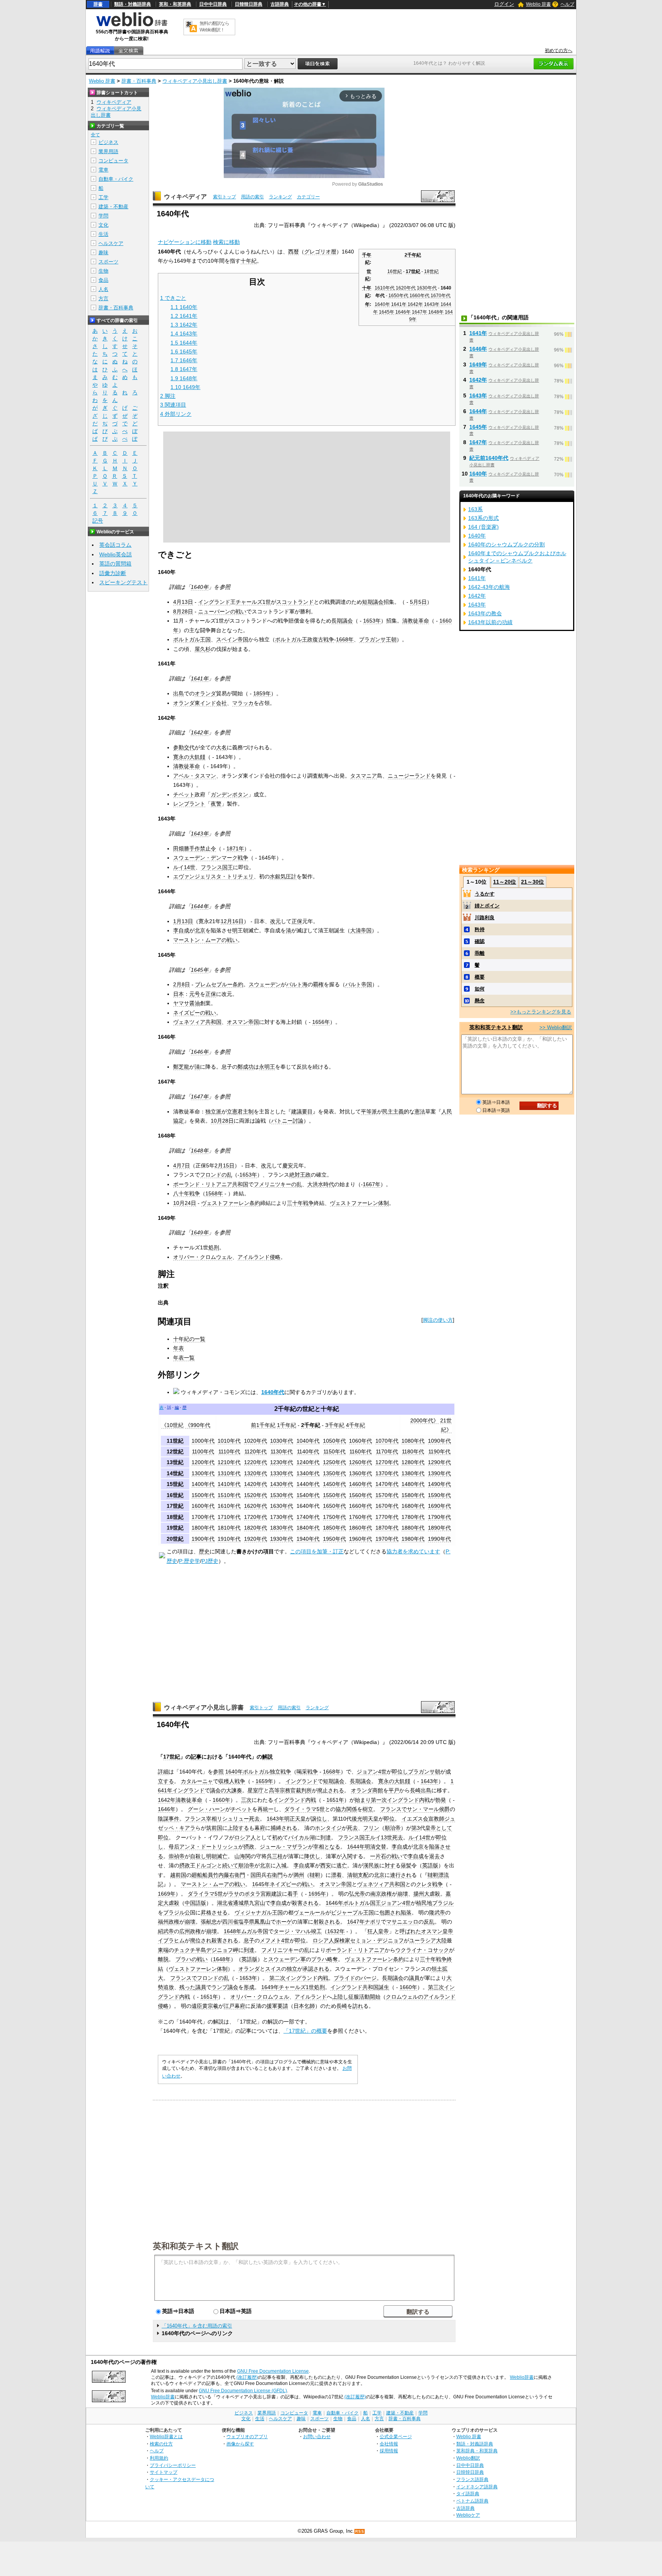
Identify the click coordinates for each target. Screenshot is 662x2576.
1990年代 (439, 1539)
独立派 (213, 1111)
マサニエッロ (402, 1922)
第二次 (277, 1978)
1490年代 (439, 1484)
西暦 (293, 252)
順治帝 (393, 1828)
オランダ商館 (367, 1790)
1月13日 (183, 921)
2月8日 (182, 984)
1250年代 (334, 1462)
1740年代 (308, 1517)
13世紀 (175, 1462)
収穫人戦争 (232, 1781)
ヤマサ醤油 (187, 1003)
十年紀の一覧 (189, 1339)
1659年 (264, 1781)
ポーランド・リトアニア (355, 1950)
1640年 (382, 304)
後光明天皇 (365, 1819)
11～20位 (505, 882)
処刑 (214, 1247)
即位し (400, 1772)
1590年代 (439, 1495)
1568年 (214, 1193)
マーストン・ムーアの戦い (205, 940)
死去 (254, 1819)
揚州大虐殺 (427, 1894)
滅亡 (222, 1856)
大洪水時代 (321, 1184)
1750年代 (334, 1517)
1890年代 (439, 1528)
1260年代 (360, 1462)
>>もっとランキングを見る (541, 1012)
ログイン (504, 4)
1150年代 (334, 1451)
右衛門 (237, 1875)
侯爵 (444, 1809)
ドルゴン (206, 1865)
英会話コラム (115, 545)
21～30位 (533, 882)
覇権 (318, 984)
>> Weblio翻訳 (556, 1027)
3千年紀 (335, 1425)
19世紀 (175, 1528)
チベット (184, 794)
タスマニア (364, 776)
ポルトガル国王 (362, 1903)
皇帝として (439, 1828)
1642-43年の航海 (489, 587)
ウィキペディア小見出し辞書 (195, 81)
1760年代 (360, 1517)
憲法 (420, 1111)
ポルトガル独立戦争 (267, 1772)
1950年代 (334, 1539)
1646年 (403, 312)
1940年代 (308, 1539)
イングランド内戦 (295, 1800)
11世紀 (175, 1441)
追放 (169, 1987)
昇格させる (214, 1912)
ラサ (234, 1894)
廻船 (197, 1875)
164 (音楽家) (483, 527)
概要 (480, 977)
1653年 (372, 621)
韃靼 (315, 1875)
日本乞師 (304, 2006)
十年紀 (249, 261)
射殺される (327, 1922)
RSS (360, 2531)
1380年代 (413, 1473)
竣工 (316, 1931)
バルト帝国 (359, 984)
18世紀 (431, 271)
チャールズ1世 (253, 602)
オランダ (205, 693)
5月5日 (418, 602)
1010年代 (229, 1441)
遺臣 (197, 2006)
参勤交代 (184, 747)
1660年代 (419, 296)
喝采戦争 (307, 1772)
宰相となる (327, 1847)
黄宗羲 (210, 2006)
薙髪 (406, 1865)
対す (390, 1865)
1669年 (167, 1894)
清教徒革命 (416, 621)
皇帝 (383, 1931)
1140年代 (308, 1451)
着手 (293, 1894)
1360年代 (360, 1473)
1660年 (221, 1800)
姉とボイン (487, 906)
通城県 (241, 1903)
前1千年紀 (263, 1425)
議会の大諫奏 (226, 1790)
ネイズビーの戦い (195, 1013)
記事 (196, 1757)
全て (95, 135)
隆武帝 (437, 1912)
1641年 (399, 304)
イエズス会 (415, 1819)
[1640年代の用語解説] (100, 51)
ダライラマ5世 (205, 1894)
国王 (228, 867)
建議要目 (302, 1111)
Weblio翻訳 (468, 2458)
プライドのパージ (355, 1978)
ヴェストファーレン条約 (231, 1203)
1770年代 (387, 1517)
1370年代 (387, 1473)
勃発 (441, 1800)
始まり (363, 1800)
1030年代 (282, 1441)
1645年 (387, 312)
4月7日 (182, 1165)
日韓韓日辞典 (249, 4)
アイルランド (311, 1997)
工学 (103, 197)
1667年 (372, 1184)
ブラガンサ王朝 (378, 639)
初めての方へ (559, 51)
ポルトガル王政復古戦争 (305, 639)
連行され (401, 1875)
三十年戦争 (300, 1203)
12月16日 (232, 921)
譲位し (319, 1819)
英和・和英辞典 (175, 4)
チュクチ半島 (190, 1950)
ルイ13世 (381, 1837)
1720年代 (256, 1517)
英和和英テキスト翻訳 (196, 2246)
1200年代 (203, 1462)
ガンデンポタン (229, 794)
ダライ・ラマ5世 (305, 1809)
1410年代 (229, 1484)
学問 (103, 216)
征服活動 (359, 1997)
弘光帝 (357, 1894)
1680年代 (413, 1506)
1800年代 (203, 1528)
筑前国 (214, 1828)
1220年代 (256, 1462)
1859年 (262, 693)
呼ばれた (410, 1931)
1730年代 (282, 1517)
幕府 (260, 1828)
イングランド (214, 602)
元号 (195, 994)
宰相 (211, 1819)
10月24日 (185, 1203)
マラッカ (243, 703)
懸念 (480, 1001)
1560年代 (360, 1495)
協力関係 (346, 1809)
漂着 (336, 1875)
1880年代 (413, 1528)
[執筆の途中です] (162, 1556)
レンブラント (189, 804)
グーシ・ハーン (206, 1809)
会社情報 (389, 2444)
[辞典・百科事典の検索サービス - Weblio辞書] (132, 25)
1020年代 (256, 1441)
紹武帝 (166, 1931)
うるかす (485, 894)
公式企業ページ (396, 2436)
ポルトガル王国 (192, 639)
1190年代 (439, 1451)
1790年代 (439, 1517)
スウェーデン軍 (287, 1959)
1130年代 (282, 1451)
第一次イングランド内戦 (400, 1800)
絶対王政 (300, 1175)
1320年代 (256, 1473)
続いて (230, 1865)
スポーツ (108, 262)
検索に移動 (226, 242)
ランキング (280, 197)
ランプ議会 (225, 1987)
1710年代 (229, 1517)
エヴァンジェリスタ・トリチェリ (213, 876)
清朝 (352, 1875)
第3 (416, 1828)
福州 (163, 1922)
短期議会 (373, 602)
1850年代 (334, 1528)
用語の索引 (252, 197)
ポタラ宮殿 (258, 1894)
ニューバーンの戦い (222, 611)
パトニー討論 (287, 1121)
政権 (387, 1894)
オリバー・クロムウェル (203, 1257)
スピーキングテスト (123, 582)
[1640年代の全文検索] (128, 51)
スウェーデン (265, 984)
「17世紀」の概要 (305, 2031)
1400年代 (203, 1484)
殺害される (305, 1903)
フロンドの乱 (216, 1175)
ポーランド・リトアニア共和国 (211, 1184)
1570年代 (387, 1495)
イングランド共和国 (354, 1987)
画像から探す (240, 2444)
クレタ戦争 (429, 1884)
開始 (375, 1997)
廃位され (201, 1940)
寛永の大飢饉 (189, 757)
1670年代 (441, 296)
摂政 (249, 1847)
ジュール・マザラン (284, 1847)
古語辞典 (280, 4)
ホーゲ (284, 1922)
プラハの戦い (192, 1959)
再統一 (265, 1809)
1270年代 (387, 1462)
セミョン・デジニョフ (377, 1940)
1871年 (235, 848)
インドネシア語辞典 (477, 2487)
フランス (211, 867)
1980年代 (413, 1539)
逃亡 (342, 1865)
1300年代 (203, 1473)
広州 (185, 1931)
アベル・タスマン (195, 776)
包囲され (390, 1912)
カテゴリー (308, 197)
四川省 (230, 1922)
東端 (163, 1950)
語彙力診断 (113, 573)
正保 (297, 921)
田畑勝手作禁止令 (195, 848)
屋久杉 (203, 649)
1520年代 (256, 1495)
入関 (347, 1856)
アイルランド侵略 (259, 1257)
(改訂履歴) (247, 2377)
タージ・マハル (292, 1931)
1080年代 (413, 1441)
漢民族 (371, 1865)
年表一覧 (184, 1358)
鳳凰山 (262, 1922)
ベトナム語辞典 (472, 2501)
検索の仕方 (161, 2444)
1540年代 (308, 1495)
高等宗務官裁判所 (290, 1790)
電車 (103, 170)
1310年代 (229, 1473)
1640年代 (273, 1392)
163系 (475, 509)
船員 (208, 1875)
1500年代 (203, 1495)
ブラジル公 (177, 1912)
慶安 (288, 1165)
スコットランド (295, 602)
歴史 (204, 1551)
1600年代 (203, 1506)
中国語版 (195, 1903)
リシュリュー (233, 1819)
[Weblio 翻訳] (191, 27)
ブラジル (443, 1903)
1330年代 (282, 1473)
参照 (218, 1772)
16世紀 (395, 271)
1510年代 (229, 1495)
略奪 (333, 1959)
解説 (267, 1757)
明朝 (211, 1856)
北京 (200, 930)
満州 (299, 1875)
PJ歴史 (210, 1561)
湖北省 (225, 1903)
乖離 (480, 953)
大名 (221, 747)
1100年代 (203, 1451)
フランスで (393, 1809)
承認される (316, 1969)
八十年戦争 (187, 1193)
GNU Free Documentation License (273, 2371)
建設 (277, 1894)
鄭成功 (246, 1067)
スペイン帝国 (232, 639)
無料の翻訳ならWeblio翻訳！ (214, 27)
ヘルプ (567, 4)
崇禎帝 (177, 1856)
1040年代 (308, 1441)
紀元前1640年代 (489, 458)
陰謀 (163, 1819)
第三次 (436, 1987)
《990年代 (198, 1425)
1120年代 (256, 1451)
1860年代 (360, 1528)
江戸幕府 (234, 2006)
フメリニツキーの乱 (278, 1184)
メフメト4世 (275, 1940)
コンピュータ (113, 161)
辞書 (98, 4)
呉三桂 (275, 1856)
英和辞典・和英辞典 (477, 2451)
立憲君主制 (240, 1111)
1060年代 (360, 1441)
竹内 (218, 1875)
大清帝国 (361, 930)
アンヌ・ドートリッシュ (209, 1847)
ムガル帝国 (255, 1931)
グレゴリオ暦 (320, 252)
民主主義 (393, 1111)
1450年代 (334, 1484)
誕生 (384, 1987)
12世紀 (175, 1451)
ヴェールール (310, 1912)
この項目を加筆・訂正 (317, 1551)
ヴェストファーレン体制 (359, 1203)
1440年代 (308, 1484)
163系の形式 (483, 518)
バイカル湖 (302, 1837)
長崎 (415, 1790)
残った (187, 1987)
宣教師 (436, 1819)
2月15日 (224, 1165)
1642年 (415, 304)
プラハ (319, 1959)
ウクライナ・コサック (422, 1950)
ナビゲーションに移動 (185, 242)
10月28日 (222, 1121)
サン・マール (423, 1809)
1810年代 (229, 1528)
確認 (480, 941)
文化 (103, 225)
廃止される (331, 1790)
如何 (480, 989)
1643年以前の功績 (490, 622)
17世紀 (413, 271)
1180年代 (413, 1451)
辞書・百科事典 (139, 81)
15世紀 (175, 1484)
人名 (103, 289)
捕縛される (284, 1828)
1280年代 (413, 1462)
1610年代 (385, 288)
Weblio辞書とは (166, 2436)
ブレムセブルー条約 (219, 984)
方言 (103, 298)
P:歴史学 (189, 1561)
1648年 (436, 312)
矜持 (480, 929)
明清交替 (375, 1847)
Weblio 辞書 (538, 4)
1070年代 (387, 1441)
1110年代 (229, 1451)
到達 (326, 1837)
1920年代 (256, 1539)
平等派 (369, 1111)
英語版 (430, 1865)
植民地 (424, 1903)
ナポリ (373, 1922)
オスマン (432, 1931)
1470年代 (387, 1484)
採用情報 (389, 2451)
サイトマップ (164, 2472)
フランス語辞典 (472, 2479)
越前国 (178, 1875)
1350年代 (334, 1473)
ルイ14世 (184, 867)
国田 (256, 1875)
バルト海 (297, 984)
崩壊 (403, 1894)
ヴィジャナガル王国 (259, 1912)
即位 (389, 1819)
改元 (275, 921)
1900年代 (203, 1539)
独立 (292, 1969)
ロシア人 (245, 1837)
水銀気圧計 (283, 876)
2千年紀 (413, 255)
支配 (363, 1875)
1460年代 (360, 1484)
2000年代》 (424, 1420)
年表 (179, 1348)
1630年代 (427, 288)
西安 (326, 1865)
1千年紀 (287, 1425)
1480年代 (413, 1484)
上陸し (340, 1997)
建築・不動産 (113, 207)
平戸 (394, 1790)
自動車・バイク (116, 179)
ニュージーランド (409, 776)
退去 (434, 1856)
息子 (249, 1940)
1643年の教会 (485, 613)
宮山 (260, 1903)
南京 (376, 1894)
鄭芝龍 (181, 1067)
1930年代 (282, 1539)
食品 (103, 280)
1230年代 (282, 1462)
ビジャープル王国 (352, 1912)
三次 (246, 1800)
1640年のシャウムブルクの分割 (506, 544)
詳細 (163, 1772)
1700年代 (203, 1517)
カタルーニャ (197, 1781)
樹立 (368, 1809)
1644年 (200, 906)
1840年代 (308, 1528)
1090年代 (439, 1441)
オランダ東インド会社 (200, 703)
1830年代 (282, 1528)
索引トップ (224, 197)
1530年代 (282, 1495)
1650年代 (398, 296)
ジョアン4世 (372, 1772)
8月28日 (183, 611)
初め (277, 1837)
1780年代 (413, 1517)
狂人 (373, 1931)
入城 (281, 1865)
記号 (98, 521)
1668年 (345, 639)
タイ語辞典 (468, 2493)
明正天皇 (295, 1819)
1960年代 (360, 1539)
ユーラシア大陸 (428, 1940)
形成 (249, 1987)
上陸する (238, 1828)
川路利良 (485, 918)
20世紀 (175, 1539)
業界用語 (108, 151)
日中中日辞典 (213, 4)
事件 (174, 1819)
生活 (103, 234)
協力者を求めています (413, 1551)
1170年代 (387, 1451)
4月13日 (183, 602)
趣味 (103, 253)
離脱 (163, 1959)
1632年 (336, 1931)
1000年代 (203, 1441)
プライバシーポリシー (173, 2465)
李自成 (181, 930)
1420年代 (256, 1484)
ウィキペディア (185, 197)
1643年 (432, 304)
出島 (179, 693)
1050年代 (334, 1441)
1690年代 (439, 1506)
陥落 (406, 1912)
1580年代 (413, 1495)
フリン (371, 1828)
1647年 (419, 312)
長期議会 (342, 621)
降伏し (312, 1856)
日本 (179, 994)
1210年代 (229, 1462)
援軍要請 (277, 2006)
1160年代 (360, 1451)
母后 (174, 1847)
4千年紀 (356, 1425)
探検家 (342, 1940)
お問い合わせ (317, 2436)
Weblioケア (468, 2515)
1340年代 (308, 1473)
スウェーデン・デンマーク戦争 (211, 858)
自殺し (198, 1856)
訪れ (358, 2006)
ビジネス (108, 142)
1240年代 (308, 1462)
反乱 (429, 1922)
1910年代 (229, 1539)
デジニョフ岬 (222, 1950)
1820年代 (256, 1528)
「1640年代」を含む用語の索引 (197, 2326)
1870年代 (387, 1528)
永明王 (267, 1067)
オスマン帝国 (243, 1022)
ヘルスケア (111, 243)
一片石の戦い (386, 1856)
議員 (414, 1978)
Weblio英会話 (116, 554)
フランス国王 (354, 1837)
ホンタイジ (328, 1828)
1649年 (200, 1232)
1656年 (321, 1022)
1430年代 (282, 1484)
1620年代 (406, 288)
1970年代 (387, 1539)
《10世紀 (172, 1425)
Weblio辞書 (522, 2377)
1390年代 (439, 1473)
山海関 (243, 1856)
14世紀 (175, 1473)
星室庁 (256, 1790)
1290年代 (439, 1462)
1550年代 (334, 1495)
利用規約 (159, 2458)
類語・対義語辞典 (133, 4)
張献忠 (209, 1922)
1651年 (335, 1800)
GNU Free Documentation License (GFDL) (243, 2391)
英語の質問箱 (115, 564)
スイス (273, 1969)
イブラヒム (171, 1940)
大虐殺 (171, 1903)
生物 (103, 271)
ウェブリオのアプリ (247, 2436)
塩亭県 (246, 1922)
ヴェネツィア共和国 (197, 1022)
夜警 (216, 804)
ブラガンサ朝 (424, 1772)
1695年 (317, 1894)
